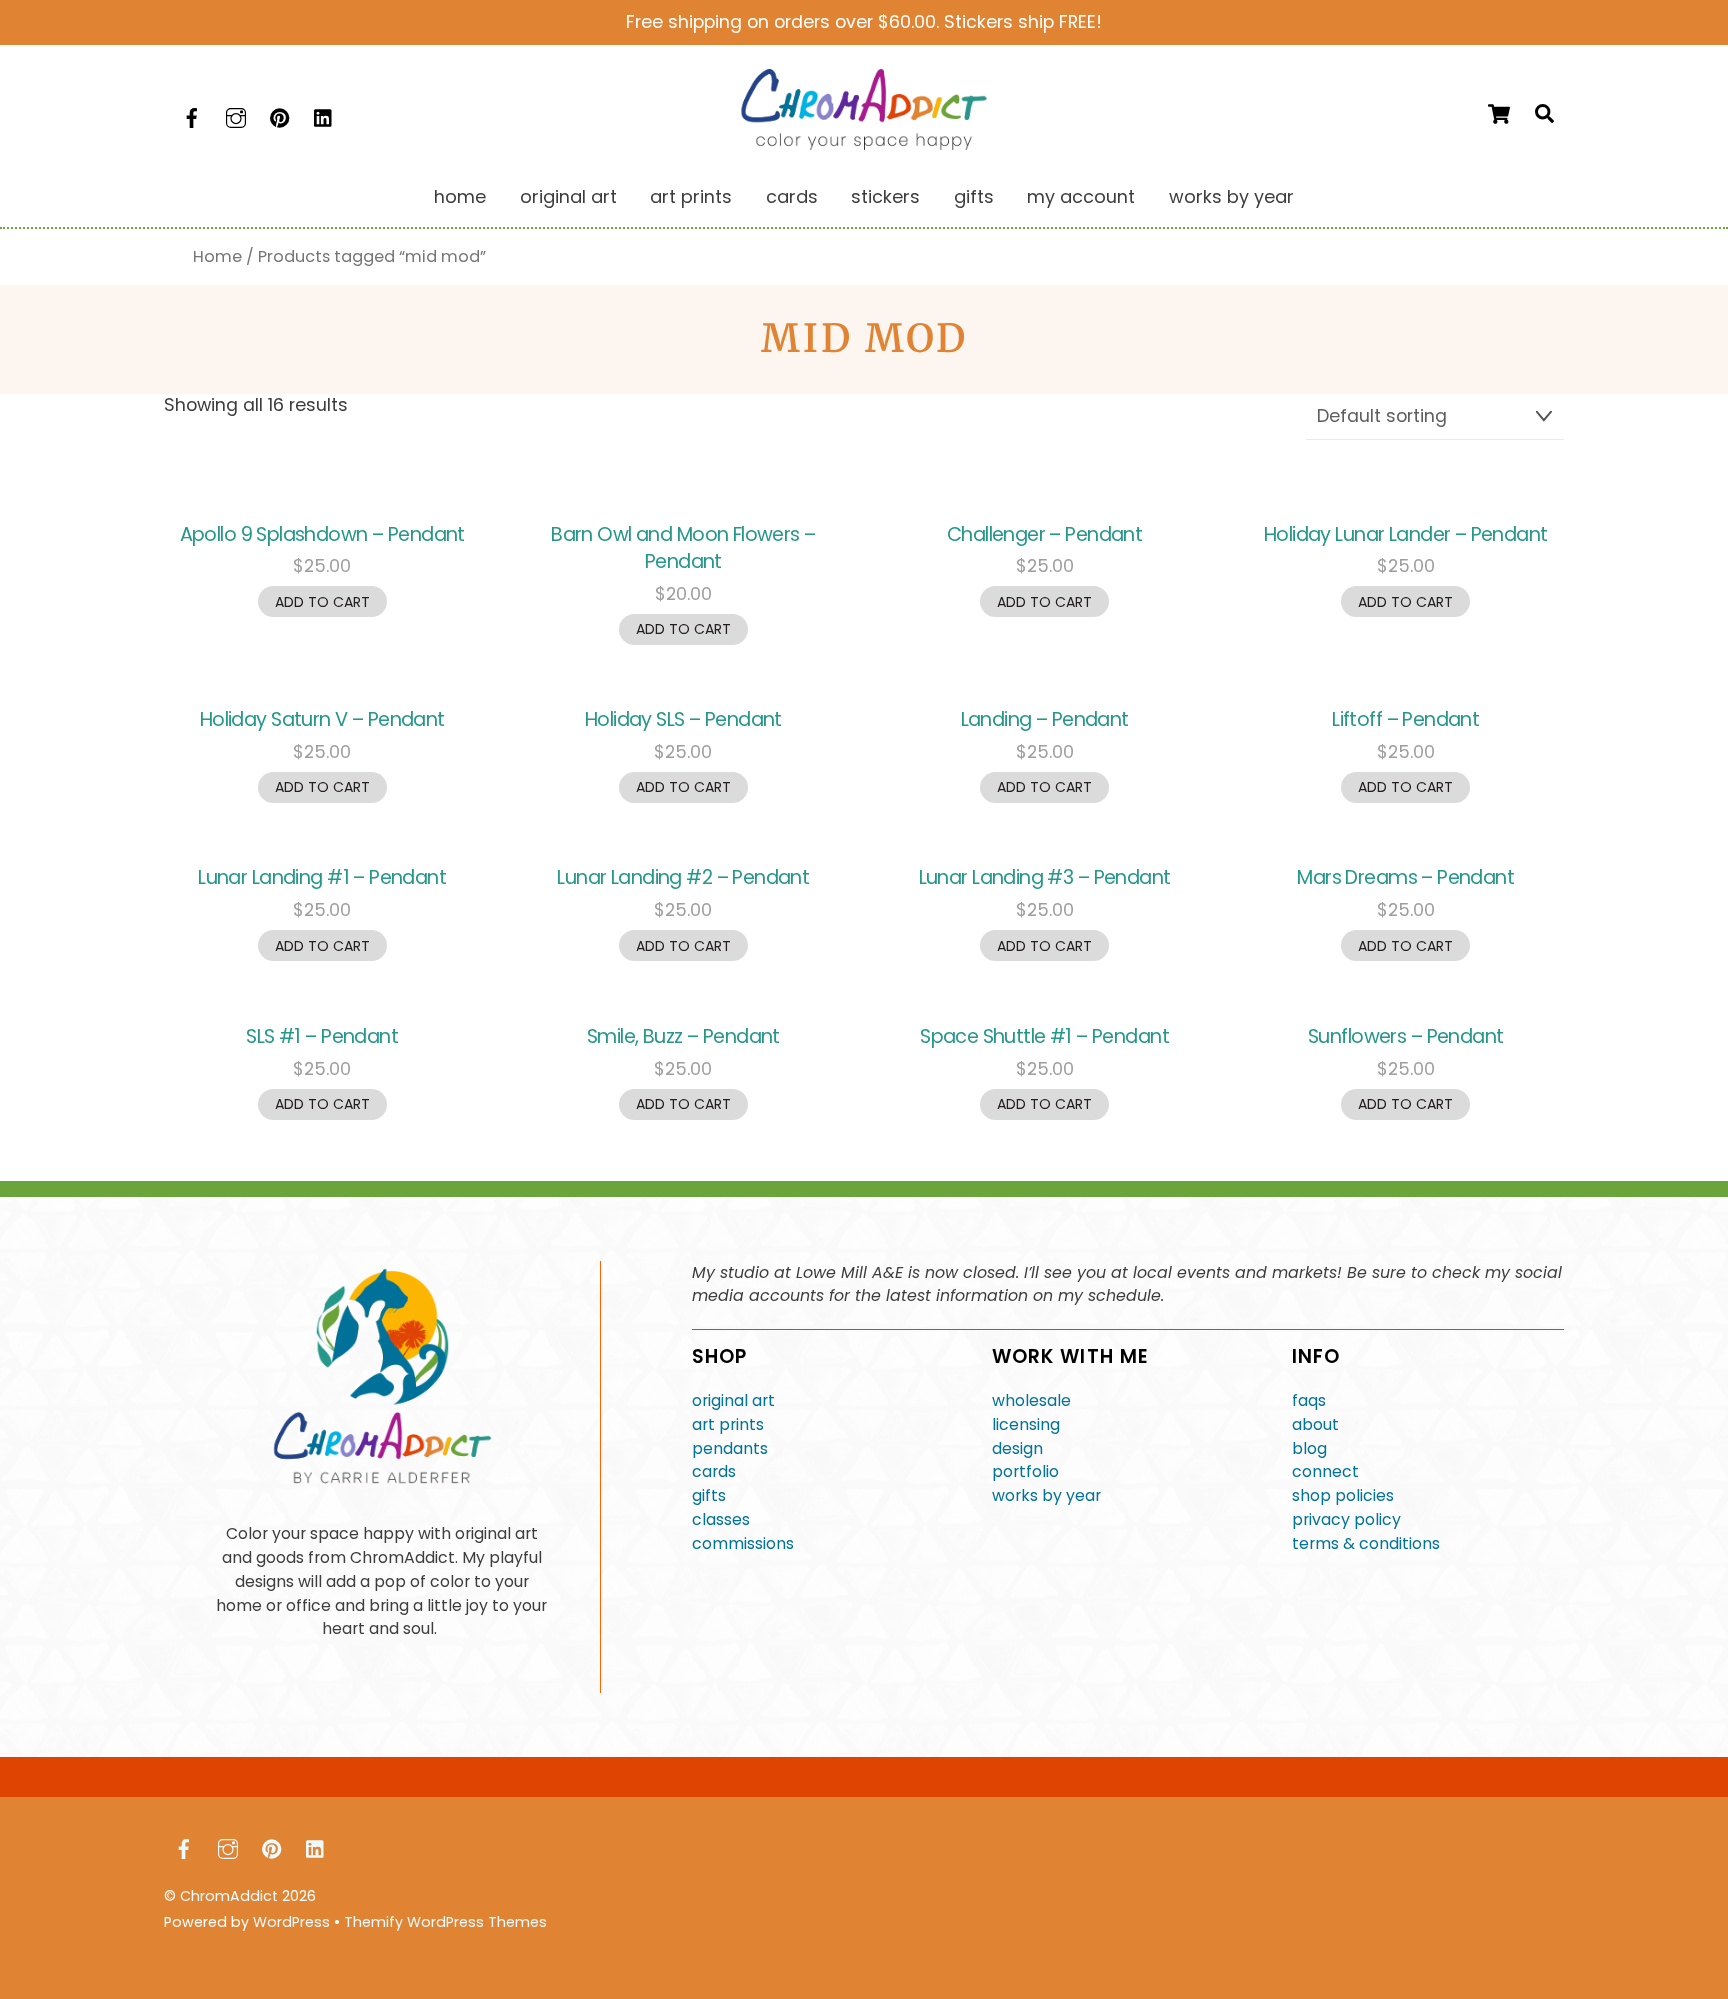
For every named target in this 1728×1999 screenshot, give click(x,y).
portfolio (1025, 1471)
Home (460, 196)
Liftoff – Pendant (1405, 719)
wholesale (1031, 1400)
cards (714, 1471)
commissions (743, 1543)
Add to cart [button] (322, 602)
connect (1325, 1471)
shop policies (1343, 1495)
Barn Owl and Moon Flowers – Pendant (683, 548)
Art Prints (691, 196)
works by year (1046, 1495)
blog (1309, 1448)
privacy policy (1346, 1519)
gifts (709, 1495)
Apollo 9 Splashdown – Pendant (322, 534)
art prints (728, 1424)
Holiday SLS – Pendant (683, 719)
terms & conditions (1366, 1543)
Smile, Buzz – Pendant (683, 1036)
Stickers (885, 196)
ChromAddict (229, 1896)
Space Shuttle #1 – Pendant (1044, 1036)
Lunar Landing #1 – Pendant (322, 877)
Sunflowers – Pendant (1405, 1036)
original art (733, 1400)
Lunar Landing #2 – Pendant (683, 877)
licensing (1026, 1424)
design (1017, 1448)
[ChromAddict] (864, 143)
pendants (730, 1448)
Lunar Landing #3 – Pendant (1045, 877)
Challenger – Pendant (1044, 534)
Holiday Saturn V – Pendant (322, 719)
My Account (1081, 196)
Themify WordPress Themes (445, 1922)
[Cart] (1499, 114)
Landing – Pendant (1045, 719)
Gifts (974, 196)
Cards (792, 196)
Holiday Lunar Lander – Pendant (1406, 534)
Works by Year (1231, 196)
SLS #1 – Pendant (322, 1036)
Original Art (568, 196)
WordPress (291, 1922)
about (1315, 1424)
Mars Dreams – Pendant (1405, 877)
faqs (1309, 1400)
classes (721, 1519)
